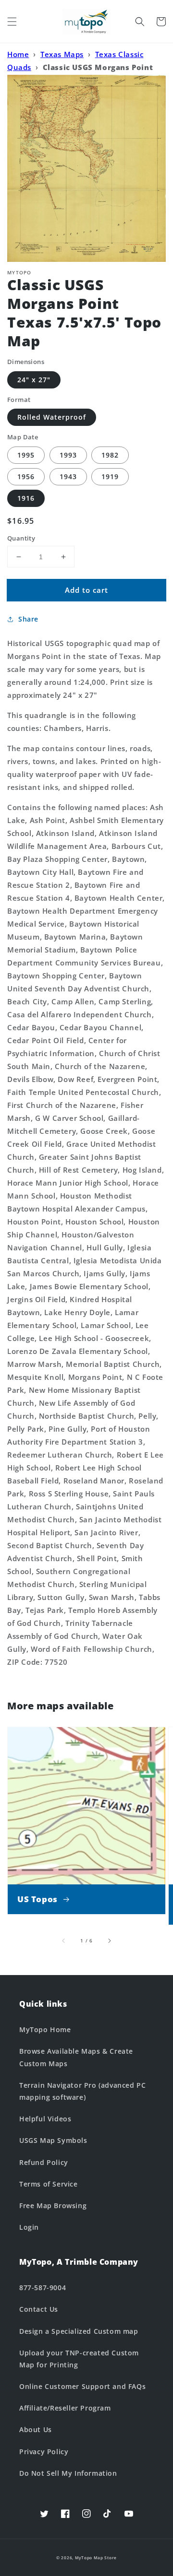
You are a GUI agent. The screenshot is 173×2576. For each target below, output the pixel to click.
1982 (110, 455)
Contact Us (39, 2309)
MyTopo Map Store (96, 2558)
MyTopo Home (45, 2029)
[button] (12, 22)
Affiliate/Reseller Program (65, 2408)
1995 (26, 455)
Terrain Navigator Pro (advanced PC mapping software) (82, 2091)
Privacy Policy (44, 2452)
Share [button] (28, 619)
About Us (36, 2429)
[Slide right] (109, 1941)
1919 (110, 476)
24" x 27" (34, 380)
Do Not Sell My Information (68, 2473)
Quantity (21, 538)
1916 (26, 498)
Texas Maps (62, 54)
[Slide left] (64, 1941)
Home (18, 54)
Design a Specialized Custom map (79, 2331)
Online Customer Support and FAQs (82, 2386)
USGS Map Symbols (53, 2140)
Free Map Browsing (53, 2205)
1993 (68, 455)
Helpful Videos (45, 2119)
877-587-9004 (43, 2288)
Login (29, 2227)
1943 (68, 476)
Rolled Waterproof (52, 417)
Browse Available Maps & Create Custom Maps (76, 2057)
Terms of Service (49, 2184)
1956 (26, 476)
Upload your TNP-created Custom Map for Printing (79, 2359)
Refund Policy (44, 2162)
